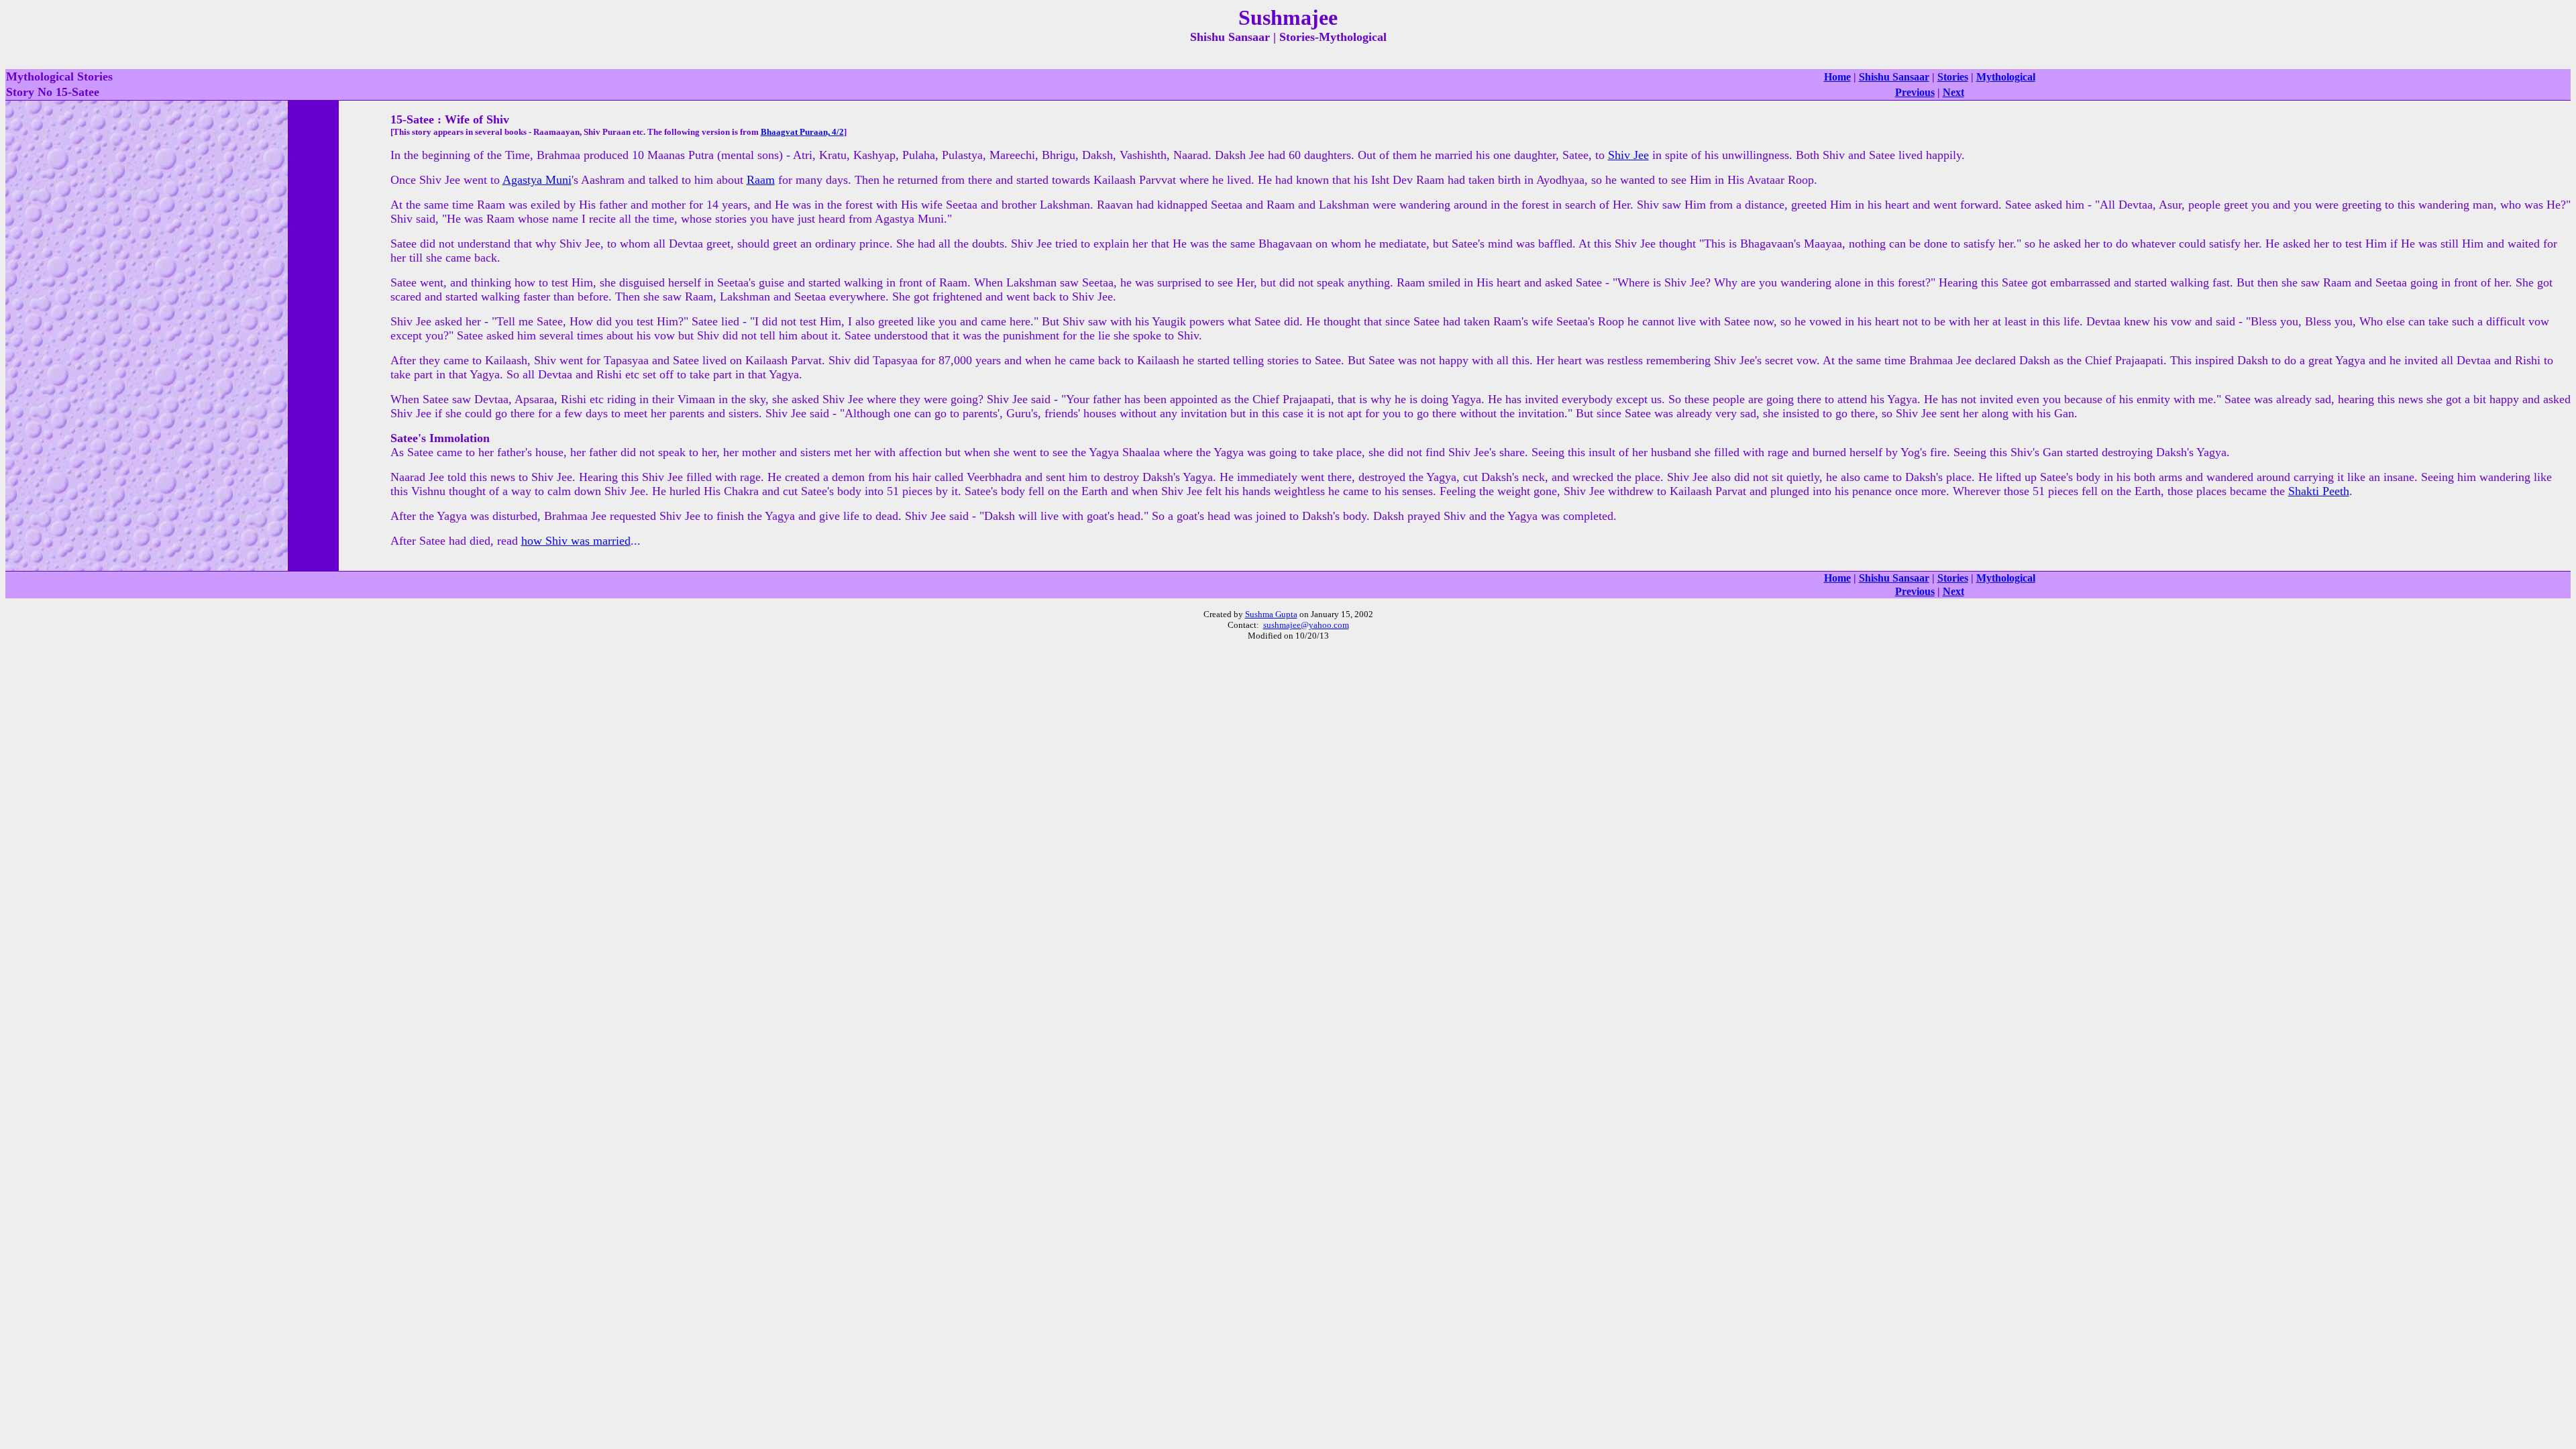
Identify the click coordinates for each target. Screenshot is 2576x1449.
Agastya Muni (537, 180)
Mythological (2006, 77)
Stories (1953, 77)
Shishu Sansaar (1894, 77)
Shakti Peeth (2319, 491)
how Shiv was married (576, 541)
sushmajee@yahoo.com (1306, 625)
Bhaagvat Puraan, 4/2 (802, 132)
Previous (1915, 92)
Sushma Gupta (1271, 614)
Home (1837, 77)
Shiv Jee (1628, 155)
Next (1953, 92)
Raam (761, 180)
